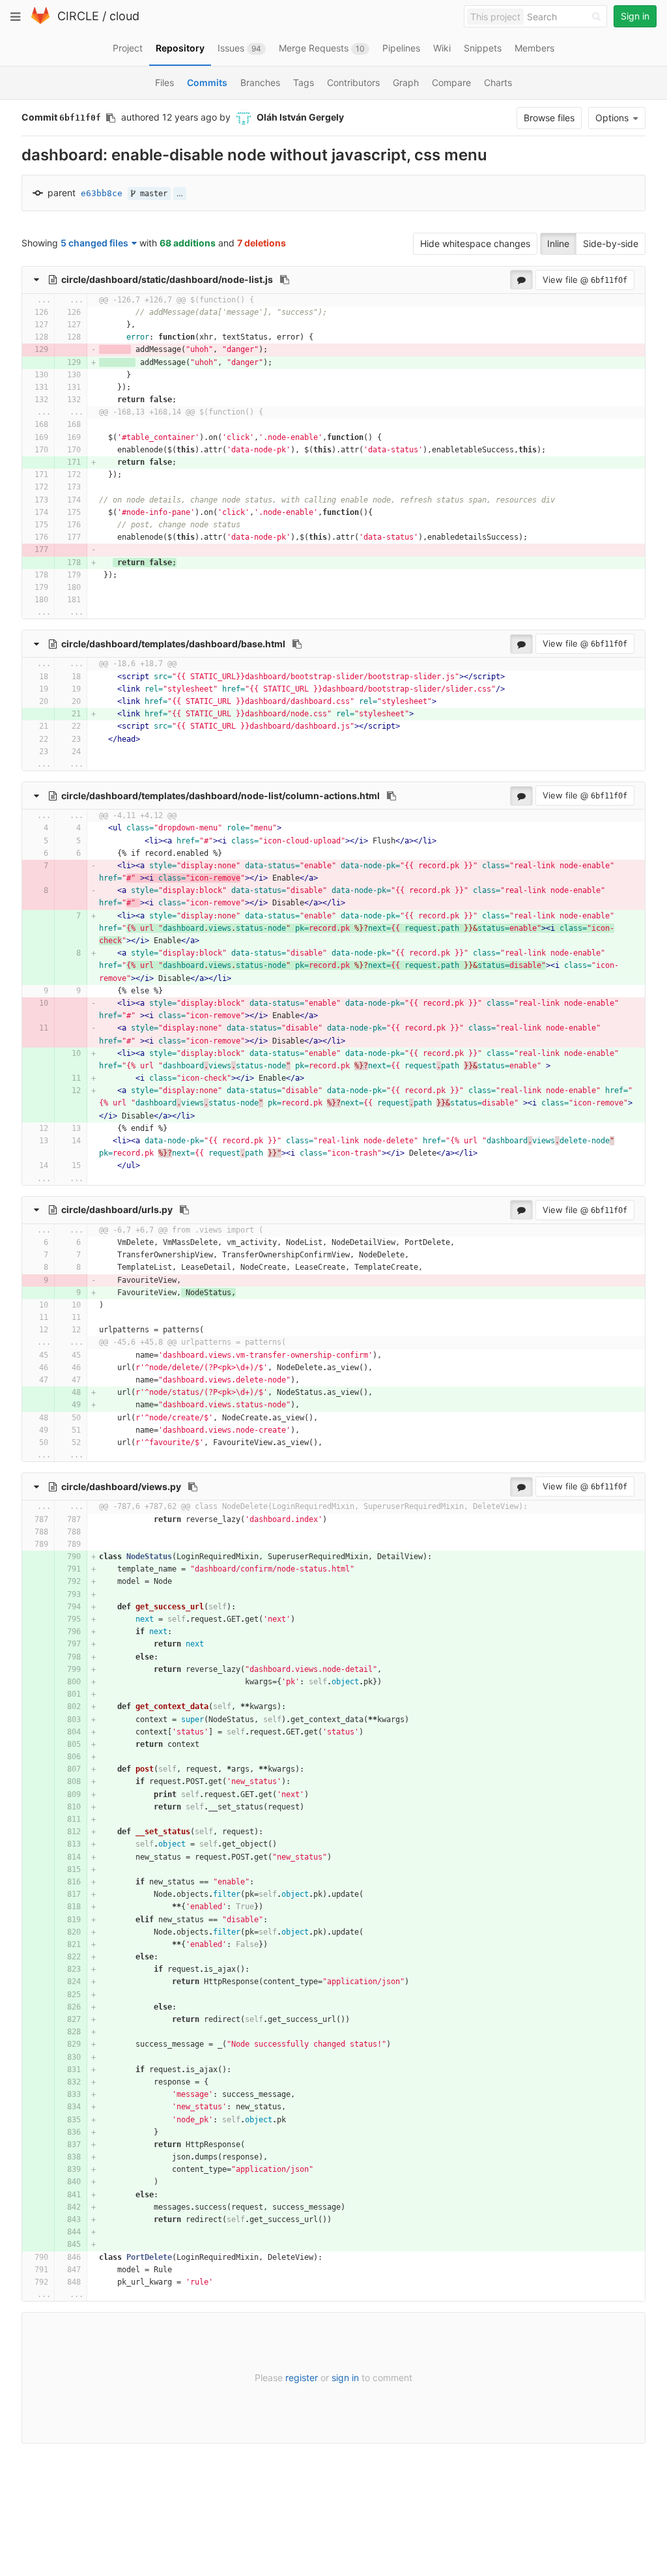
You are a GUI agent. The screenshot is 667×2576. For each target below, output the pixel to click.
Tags (304, 82)
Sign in (635, 16)
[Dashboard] (40, 21)
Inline (558, 243)
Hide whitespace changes (475, 243)
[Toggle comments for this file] (521, 280)
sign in (345, 2378)
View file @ (585, 280)
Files (164, 82)
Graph (406, 82)
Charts (498, 82)
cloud (124, 16)
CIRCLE (78, 16)
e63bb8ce (102, 193)
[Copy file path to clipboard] (285, 280)
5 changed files (94, 243)
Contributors (353, 82)
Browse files (549, 118)
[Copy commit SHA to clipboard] (111, 118)
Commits (207, 82)
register (302, 2378)
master (151, 194)
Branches (260, 82)
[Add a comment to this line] (22, 313)
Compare (451, 82)
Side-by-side (611, 243)
